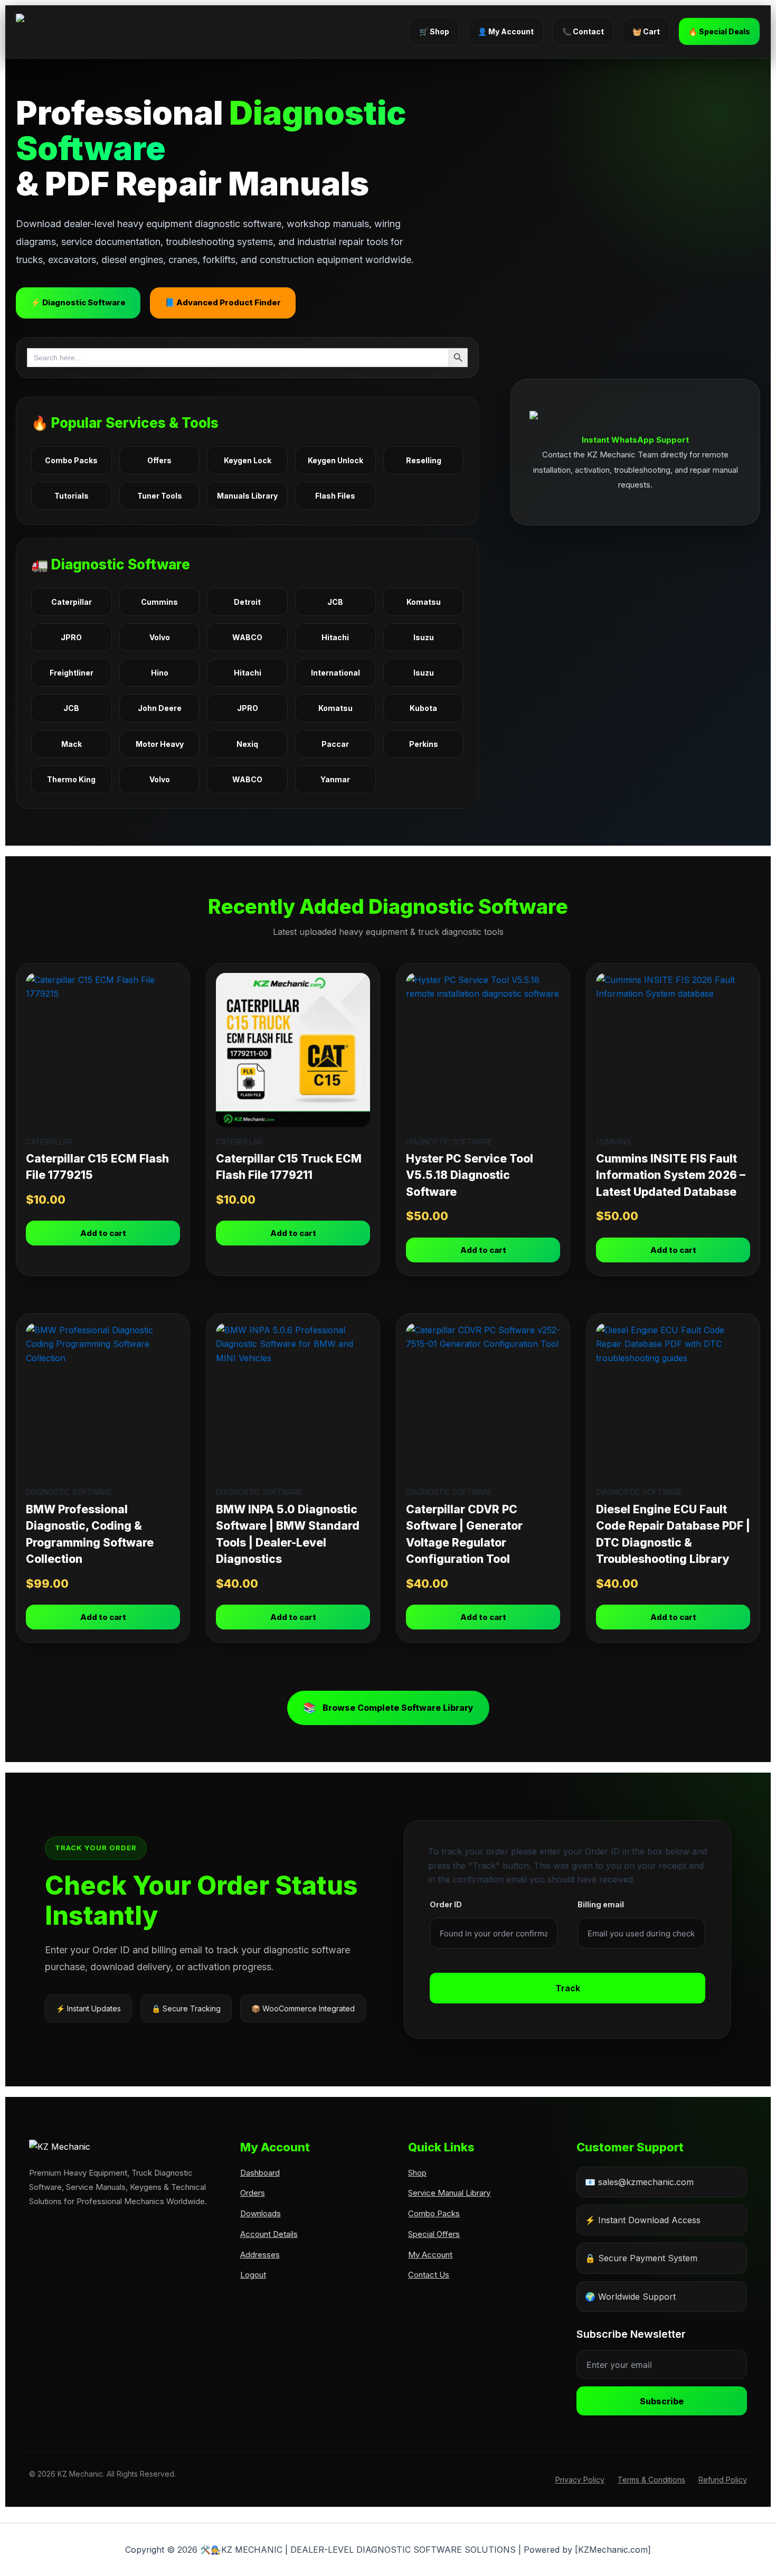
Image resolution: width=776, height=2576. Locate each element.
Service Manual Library (449, 2193)
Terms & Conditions (651, 2480)
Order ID (446, 1904)
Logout (253, 2275)
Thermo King (71, 779)
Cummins (159, 602)
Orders (253, 2193)
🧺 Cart (646, 31)
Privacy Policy (580, 2480)
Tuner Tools (160, 496)
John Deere (160, 708)
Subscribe (662, 2401)
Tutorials (72, 496)
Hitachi (335, 637)
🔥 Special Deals (719, 31)
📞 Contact (583, 31)
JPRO (71, 637)
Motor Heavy (160, 744)
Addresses (260, 2255)
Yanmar (335, 779)
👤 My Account (506, 31)
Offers (159, 460)
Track (568, 1988)
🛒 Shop (434, 31)
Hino (160, 673)
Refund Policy (723, 2480)
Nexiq (247, 744)
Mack (72, 744)
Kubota (423, 708)
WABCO (247, 637)
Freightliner (72, 673)
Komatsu (424, 602)
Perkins (424, 744)
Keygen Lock (248, 460)
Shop (417, 2173)
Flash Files (335, 496)
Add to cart (103, 1233)
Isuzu (424, 637)
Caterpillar (72, 602)
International (335, 673)
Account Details (269, 2234)
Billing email (601, 1904)
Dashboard (260, 2173)
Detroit (247, 602)
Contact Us (429, 2275)
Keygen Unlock (335, 460)
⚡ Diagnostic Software (78, 302)
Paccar (335, 744)
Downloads (261, 2213)
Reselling (424, 460)
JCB (335, 602)
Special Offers (434, 2234)
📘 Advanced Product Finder (223, 302)
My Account (430, 2255)
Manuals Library (247, 496)
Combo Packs (71, 460)
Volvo (160, 637)
